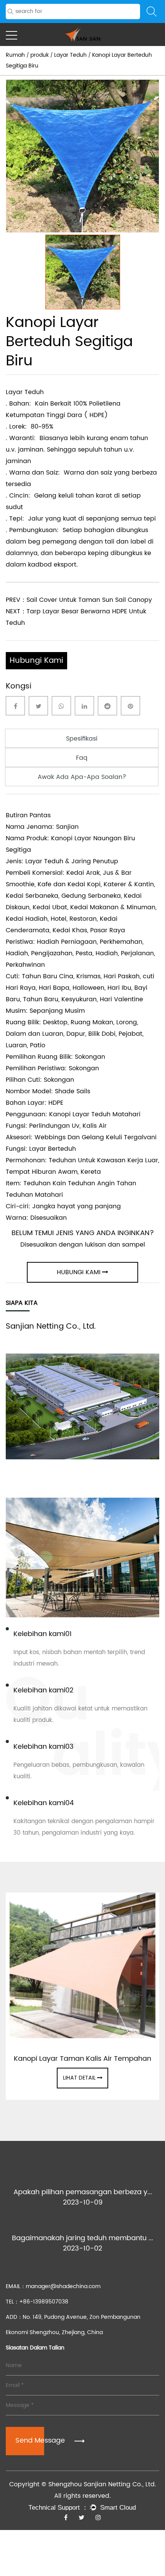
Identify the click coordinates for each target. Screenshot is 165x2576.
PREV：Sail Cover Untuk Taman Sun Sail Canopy (79, 600)
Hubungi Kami (36, 661)
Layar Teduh (70, 55)
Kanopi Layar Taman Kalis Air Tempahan (82, 2059)
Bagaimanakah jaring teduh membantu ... (82, 2238)
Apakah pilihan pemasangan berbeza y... (83, 2192)
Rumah (15, 55)
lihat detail (79, 2078)
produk (40, 55)
